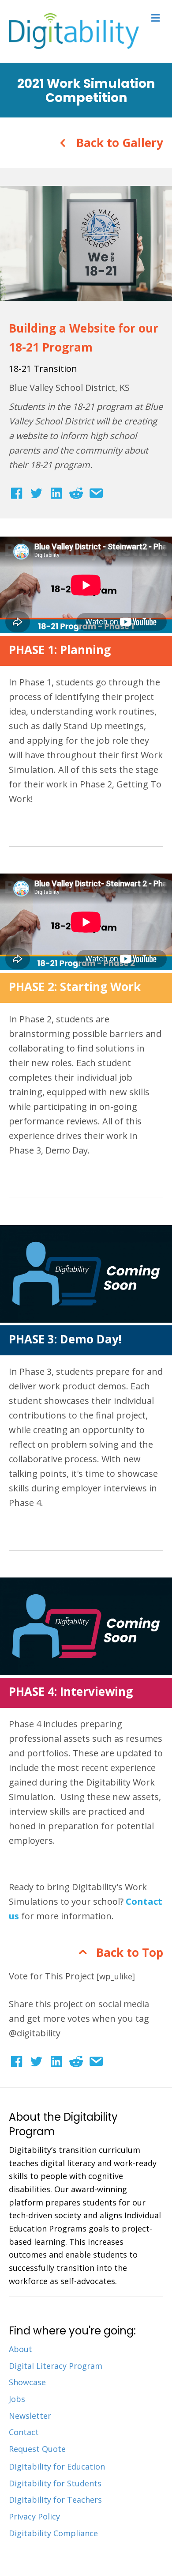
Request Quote (37, 2449)
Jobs (17, 2399)
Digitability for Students (55, 2483)
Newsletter (30, 2416)
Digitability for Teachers (55, 2500)
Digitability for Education (57, 2466)
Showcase (27, 2382)
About (21, 2349)
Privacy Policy (34, 2516)
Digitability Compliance (53, 2533)
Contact (24, 2432)
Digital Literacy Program (56, 2366)
